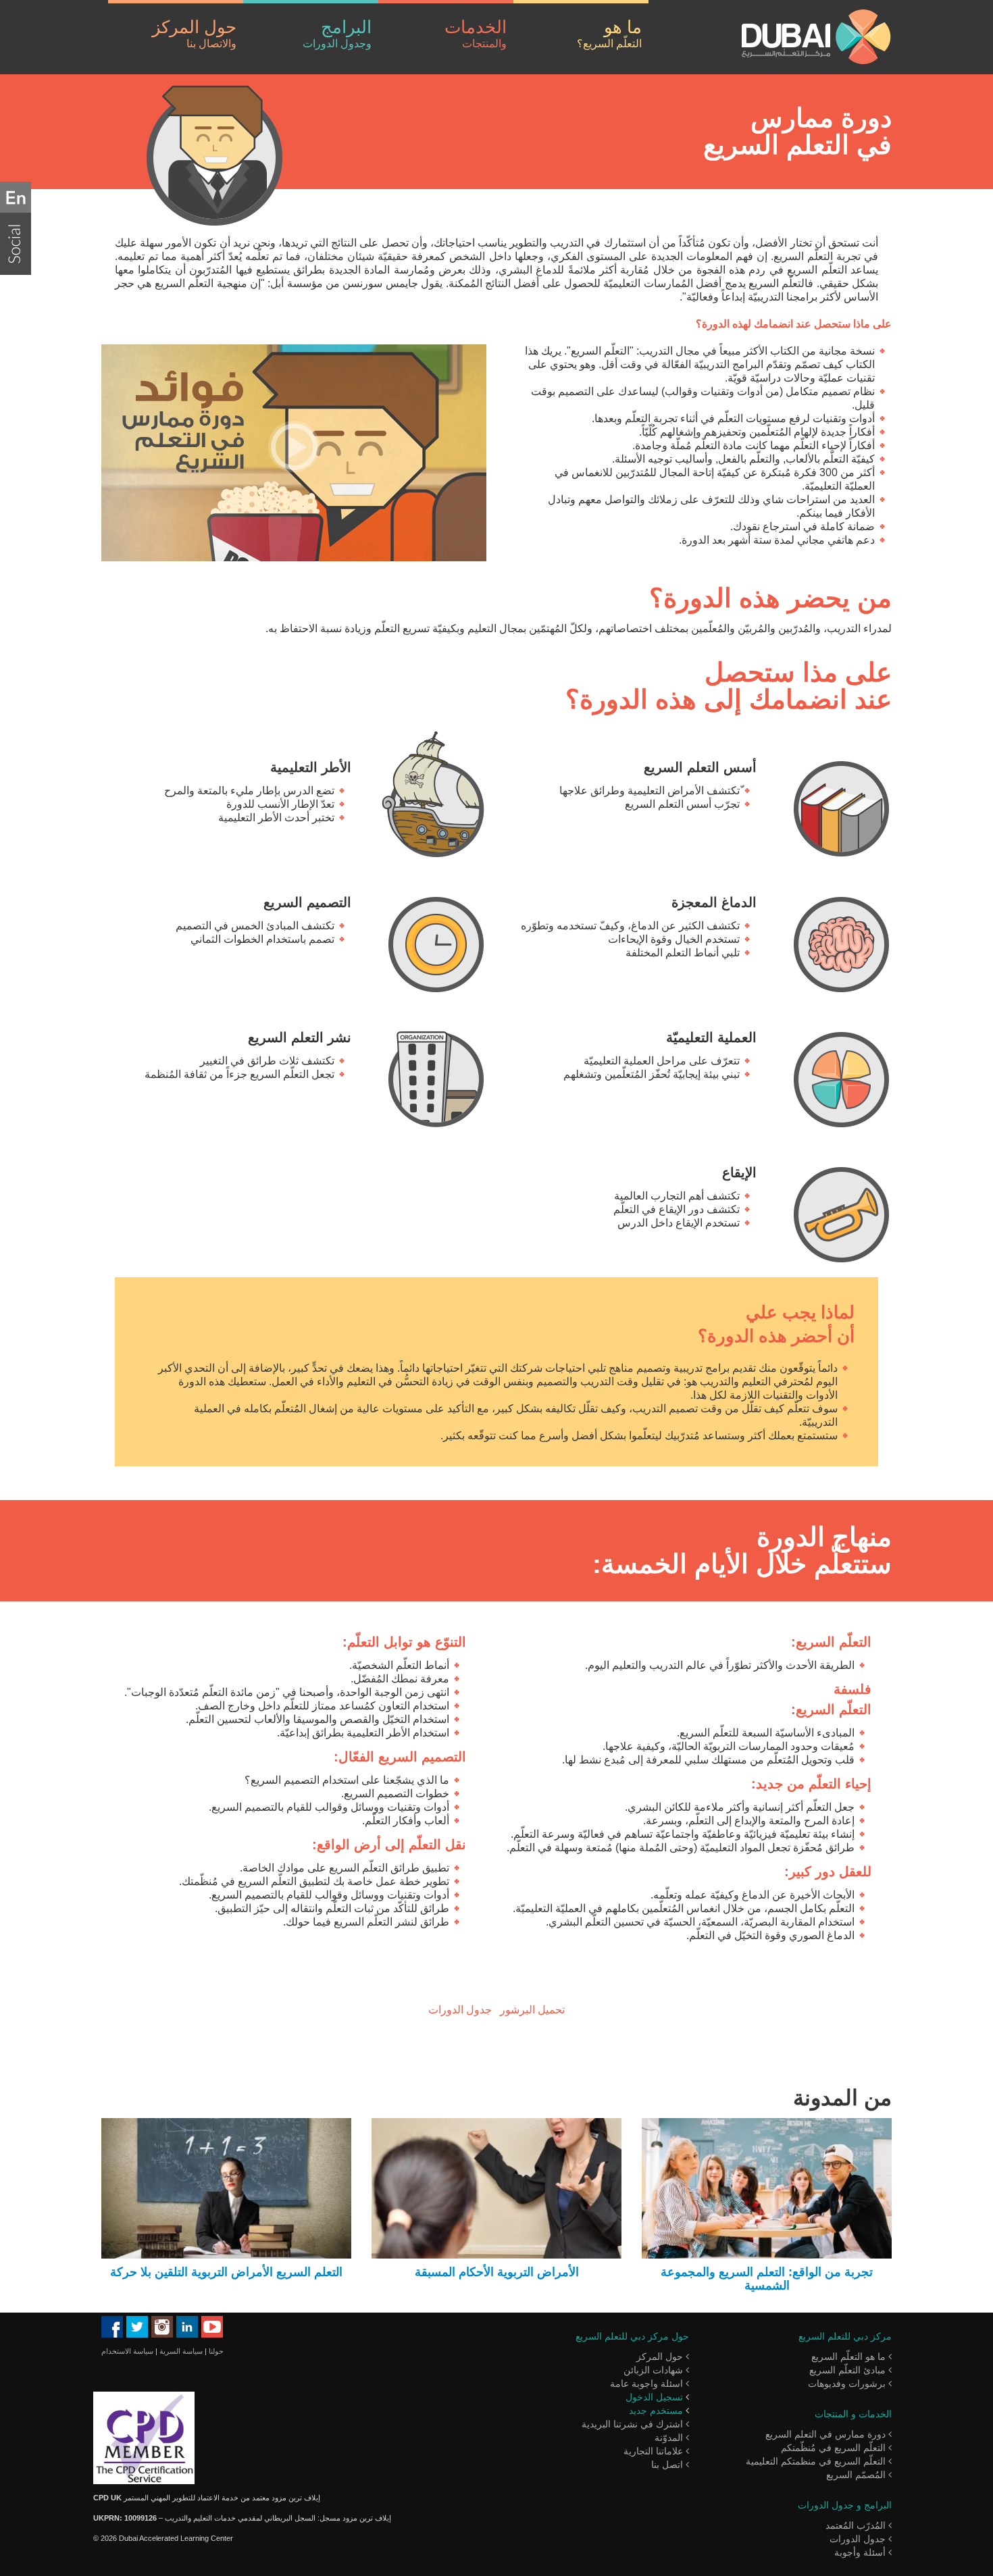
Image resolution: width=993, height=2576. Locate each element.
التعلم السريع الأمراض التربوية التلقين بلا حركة (226, 2272)
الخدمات (476, 33)
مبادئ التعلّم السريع (849, 2370)
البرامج (337, 33)
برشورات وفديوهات (848, 2384)
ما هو (609, 33)
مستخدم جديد (656, 2411)
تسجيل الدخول (654, 2397)
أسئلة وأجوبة (861, 2552)
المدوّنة (670, 2438)
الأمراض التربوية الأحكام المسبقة (497, 2272)
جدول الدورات (460, 2010)
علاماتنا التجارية (655, 2451)
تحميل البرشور (532, 2010)
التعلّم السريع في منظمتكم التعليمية (817, 2461)
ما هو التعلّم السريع (850, 2356)
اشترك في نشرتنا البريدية (634, 2424)
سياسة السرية (181, 2351)
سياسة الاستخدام (127, 2351)
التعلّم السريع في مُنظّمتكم (835, 2448)
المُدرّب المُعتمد (857, 2525)
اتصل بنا (668, 2465)
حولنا (216, 2351)
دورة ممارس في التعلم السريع (827, 2434)
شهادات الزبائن (655, 2370)
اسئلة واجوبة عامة (648, 2384)
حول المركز (194, 33)
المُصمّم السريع (857, 2475)
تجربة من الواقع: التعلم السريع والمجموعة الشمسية (767, 2279)
